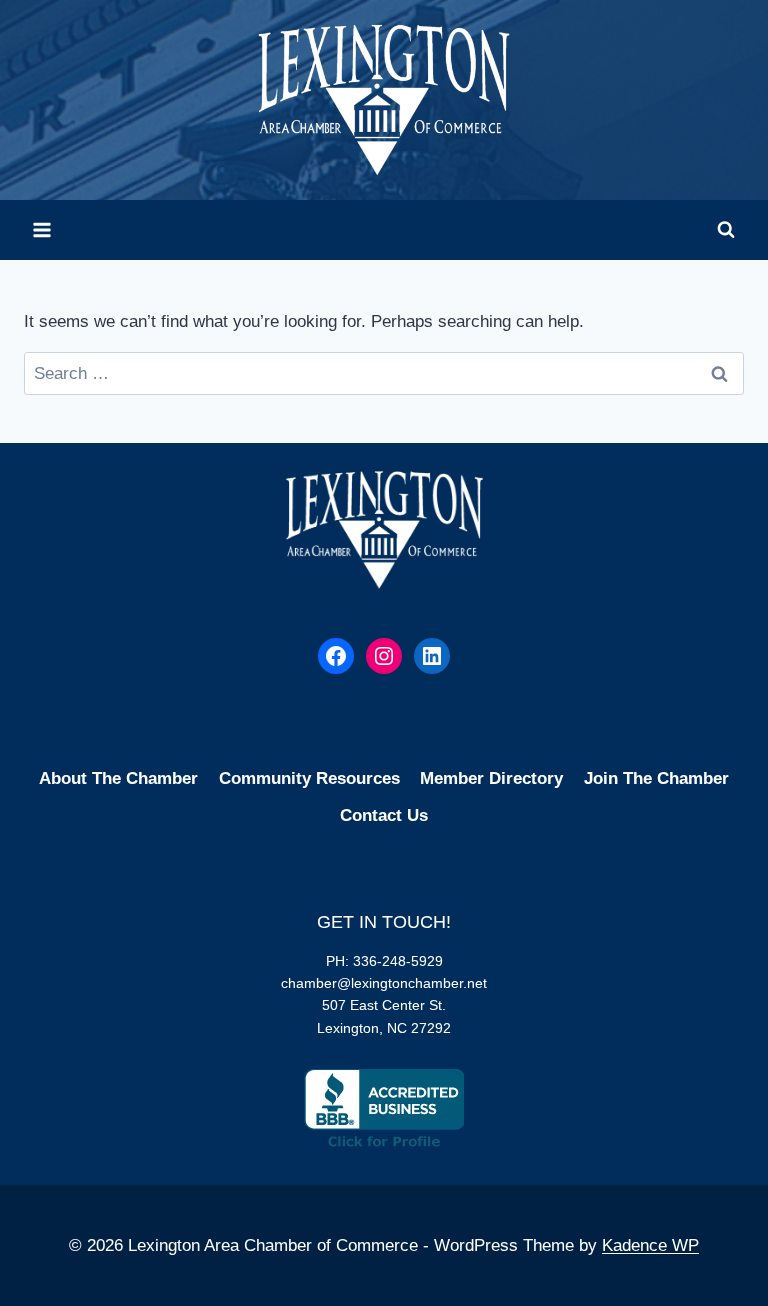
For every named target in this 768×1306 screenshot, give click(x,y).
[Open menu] (42, 229)
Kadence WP (650, 1245)
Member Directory (491, 778)
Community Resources (309, 778)
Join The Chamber (656, 778)
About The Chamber (118, 778)
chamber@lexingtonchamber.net (384, 983)
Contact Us (384, 815)
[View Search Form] (726, 230)
